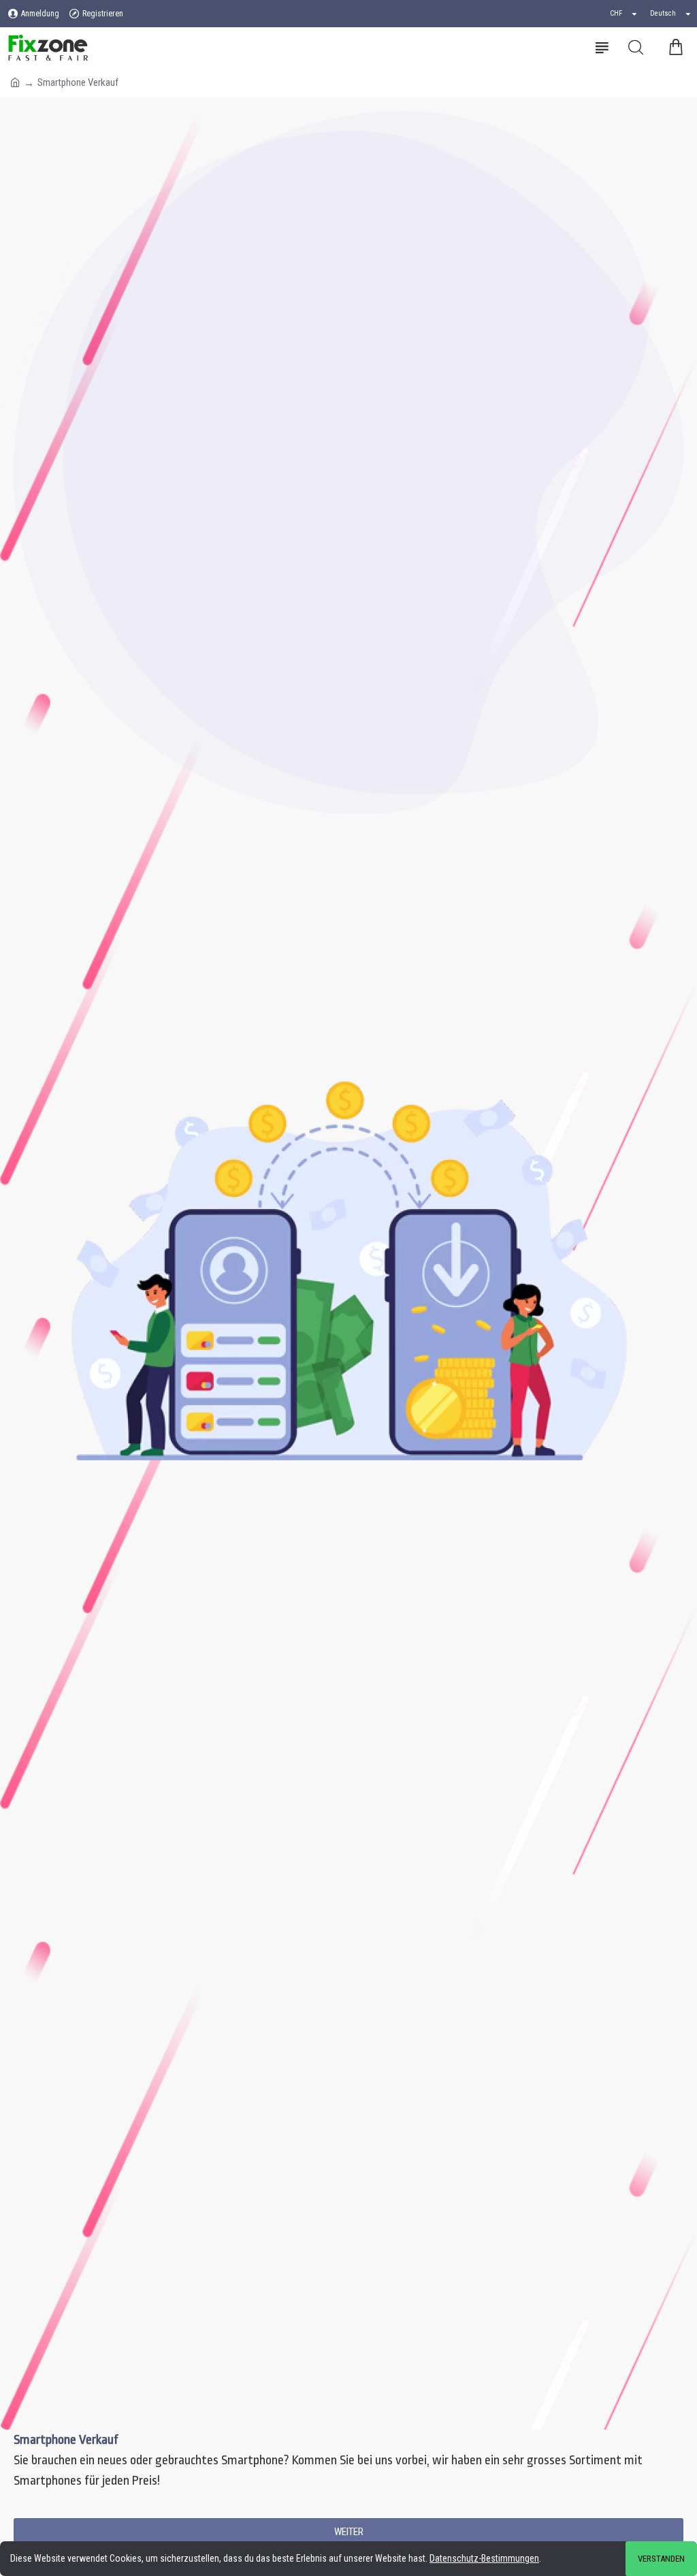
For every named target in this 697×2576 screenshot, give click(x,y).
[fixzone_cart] (675, 48)
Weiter (349, 2532)
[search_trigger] (636, 48)
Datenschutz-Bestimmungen (484, 2558)
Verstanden (661, 2559)
